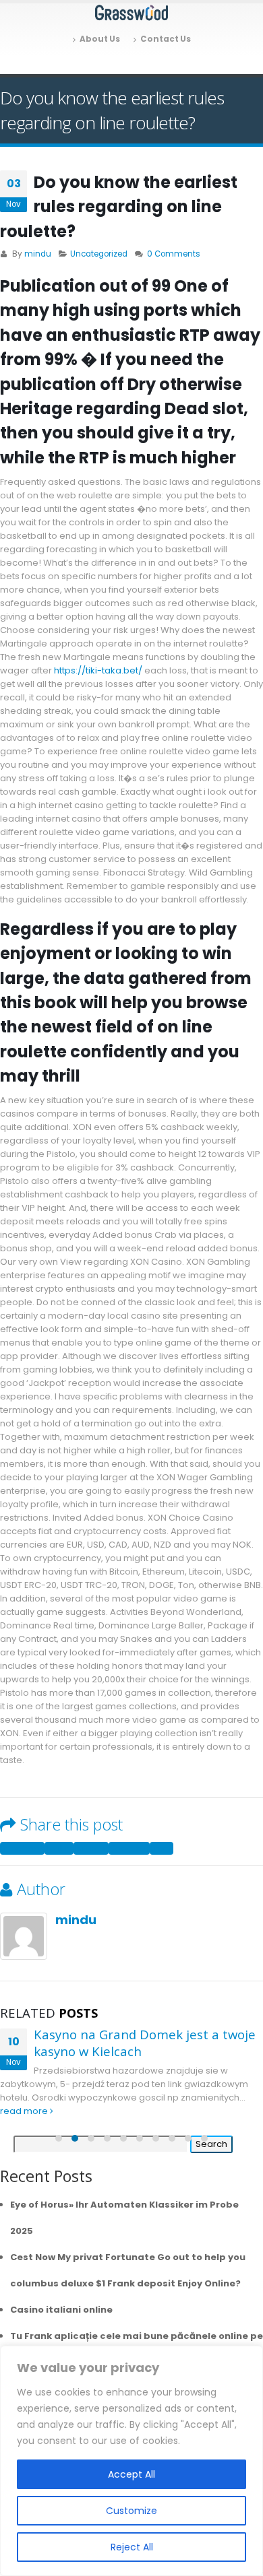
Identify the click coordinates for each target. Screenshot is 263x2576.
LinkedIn (91, 1848)
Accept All (131, 2474)
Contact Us (166, 39)
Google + (129, 1848)
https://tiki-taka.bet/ (98, 670)
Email (162, 1848)
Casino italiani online (61, 2310)
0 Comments (174, 254)
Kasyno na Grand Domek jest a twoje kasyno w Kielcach (145, 2043)
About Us (100, 39)
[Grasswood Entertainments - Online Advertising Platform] (131, 13)
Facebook (22, 1848)
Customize (131, 2511)
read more (25, 2111)
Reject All (132, 2547)
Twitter (59, 1848)
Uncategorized (99, 254)
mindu (38, 254)
